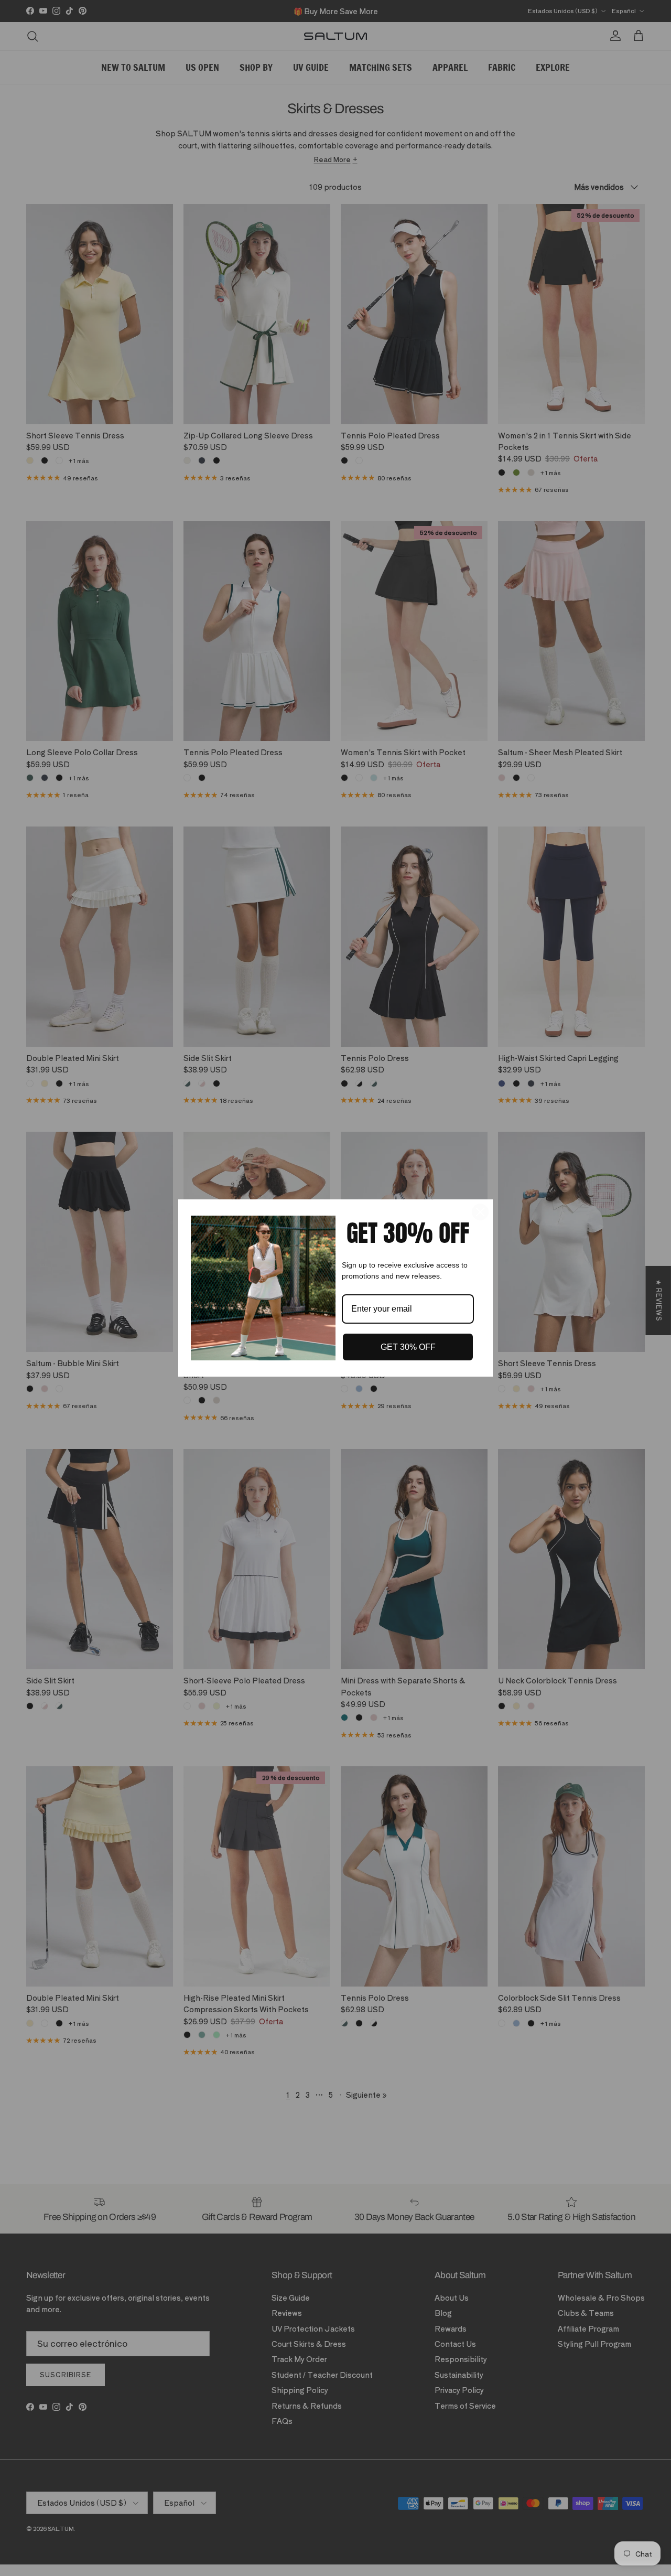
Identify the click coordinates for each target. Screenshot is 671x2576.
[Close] (480, 1212)
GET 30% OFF (408, 1347)
